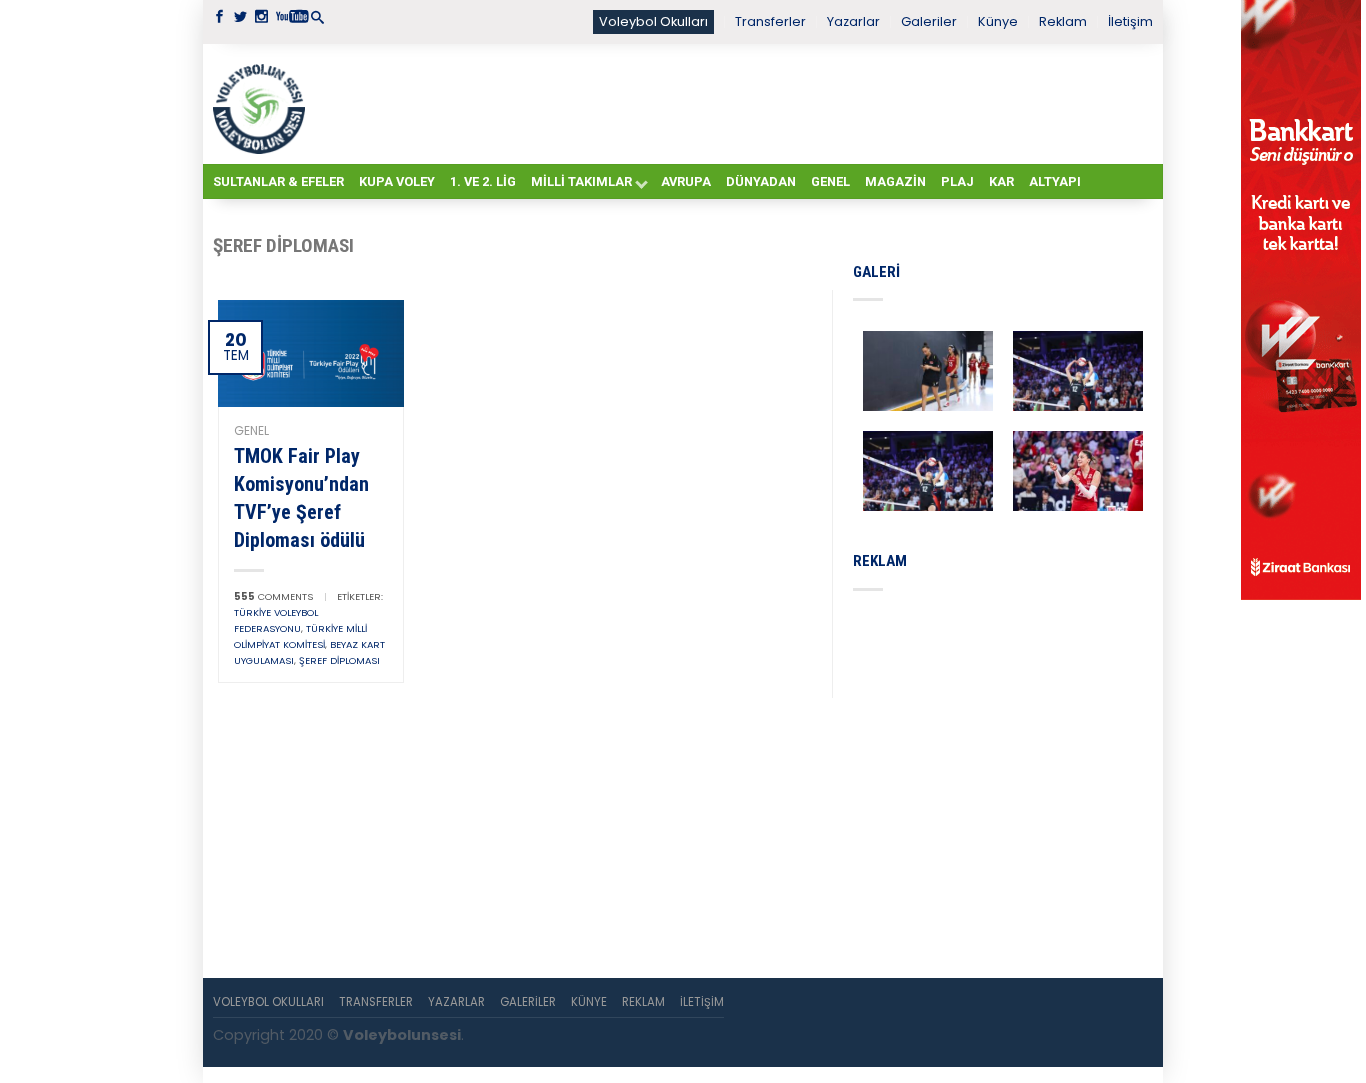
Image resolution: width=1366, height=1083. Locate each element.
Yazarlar (853, 21)
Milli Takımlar (581, 181)
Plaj (957, 181)
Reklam (1063, 21)
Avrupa (686, 181)
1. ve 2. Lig (483, 181)
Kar (1001, 181)
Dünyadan (761, 181)
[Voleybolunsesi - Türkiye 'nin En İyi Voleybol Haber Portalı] (263, 104)
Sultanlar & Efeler (278, 181)
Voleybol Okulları (653, 21)
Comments (273, 596)
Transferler (770, 21)
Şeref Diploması (339, 660)
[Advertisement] (733, 103)
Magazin (895, 181)
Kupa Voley (397, 181)
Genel (830, 181)
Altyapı (1055, 181)
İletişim (1130, 21)
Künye (998, 21)
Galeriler (929, 21)
